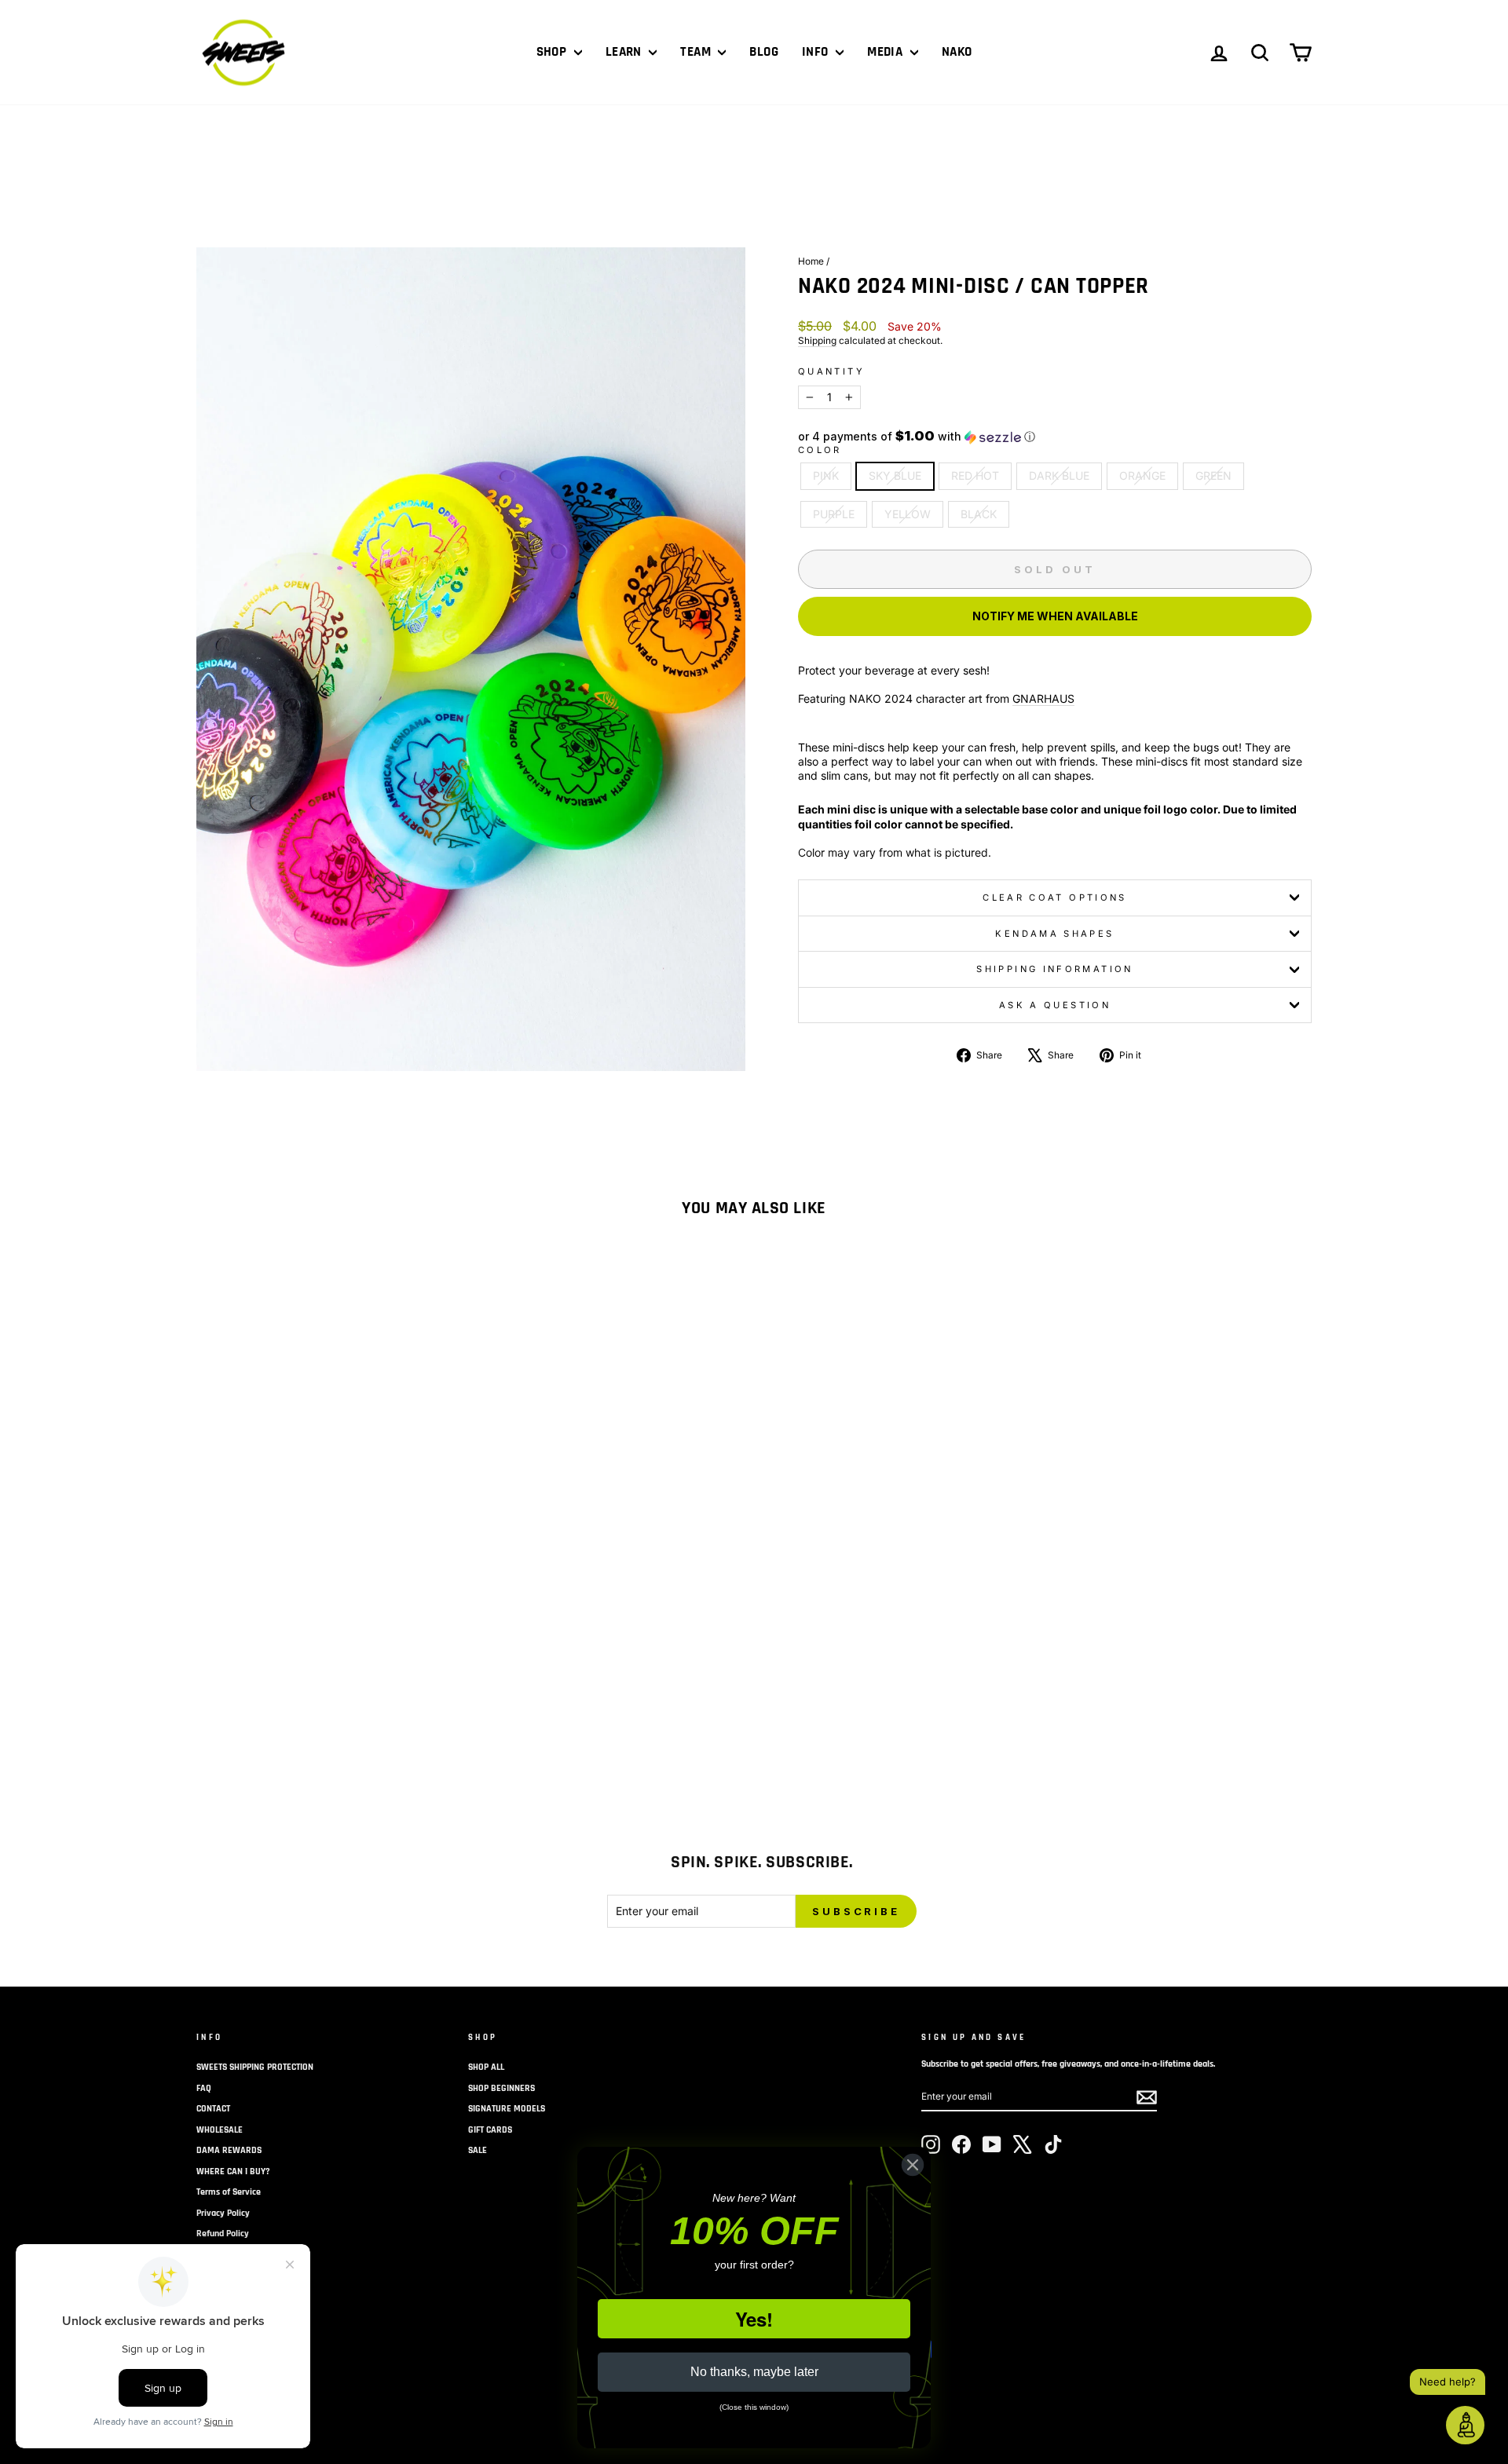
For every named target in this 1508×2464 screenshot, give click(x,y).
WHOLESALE (220, 2130)
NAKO (957, 52)
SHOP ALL (486, 2067)
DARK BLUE (1059, 475)
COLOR (820, 450)
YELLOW (908, 514)
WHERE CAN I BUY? (233, 2172)
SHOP (553, 52)
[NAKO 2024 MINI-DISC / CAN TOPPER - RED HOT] (287, 1702)
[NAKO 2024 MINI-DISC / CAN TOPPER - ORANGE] (329, 1702)
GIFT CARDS (490, 2130)
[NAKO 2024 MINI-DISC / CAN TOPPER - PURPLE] (372, 1702)
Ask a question (1055, 1005)
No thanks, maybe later (754, 2372)
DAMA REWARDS (229, 2150)
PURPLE (834, 514)
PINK (826, 475)
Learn (626, 52)
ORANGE (1142, 475)
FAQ (204, 2088)
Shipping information (1054, 969)
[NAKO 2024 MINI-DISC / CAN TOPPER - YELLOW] (393, 1702)
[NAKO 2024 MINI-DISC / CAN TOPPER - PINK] (245, 1702)
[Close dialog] (913, 2165)
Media (887, 52)
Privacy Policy (223, 2213)
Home (811, 261)
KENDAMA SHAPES (1054, 934)
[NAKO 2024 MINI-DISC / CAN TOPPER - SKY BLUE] (266, 1702)
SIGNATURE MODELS (507, 2109)
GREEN (1213, 475)
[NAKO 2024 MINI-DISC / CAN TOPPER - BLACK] (414, 1702)
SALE (478, 2150)
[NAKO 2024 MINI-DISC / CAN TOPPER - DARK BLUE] (308, 1702)
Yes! (754, 2319)
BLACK (979, 514)
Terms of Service (229, 2192)
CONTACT (213, 2109)
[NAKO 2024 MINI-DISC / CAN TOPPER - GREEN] (351, 1702)
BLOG (764, 52)
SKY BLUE (895, 475)
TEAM (697, 52)
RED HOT (975, 475)
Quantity (831, 371)
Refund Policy (223, 2234)
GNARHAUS (1043, 698)
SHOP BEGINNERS (501, 2088)
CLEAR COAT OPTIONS (1054, 897)
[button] (1055, 437)
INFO (817, 52)
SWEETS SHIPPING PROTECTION (255, 2067)
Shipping (817, 340)
